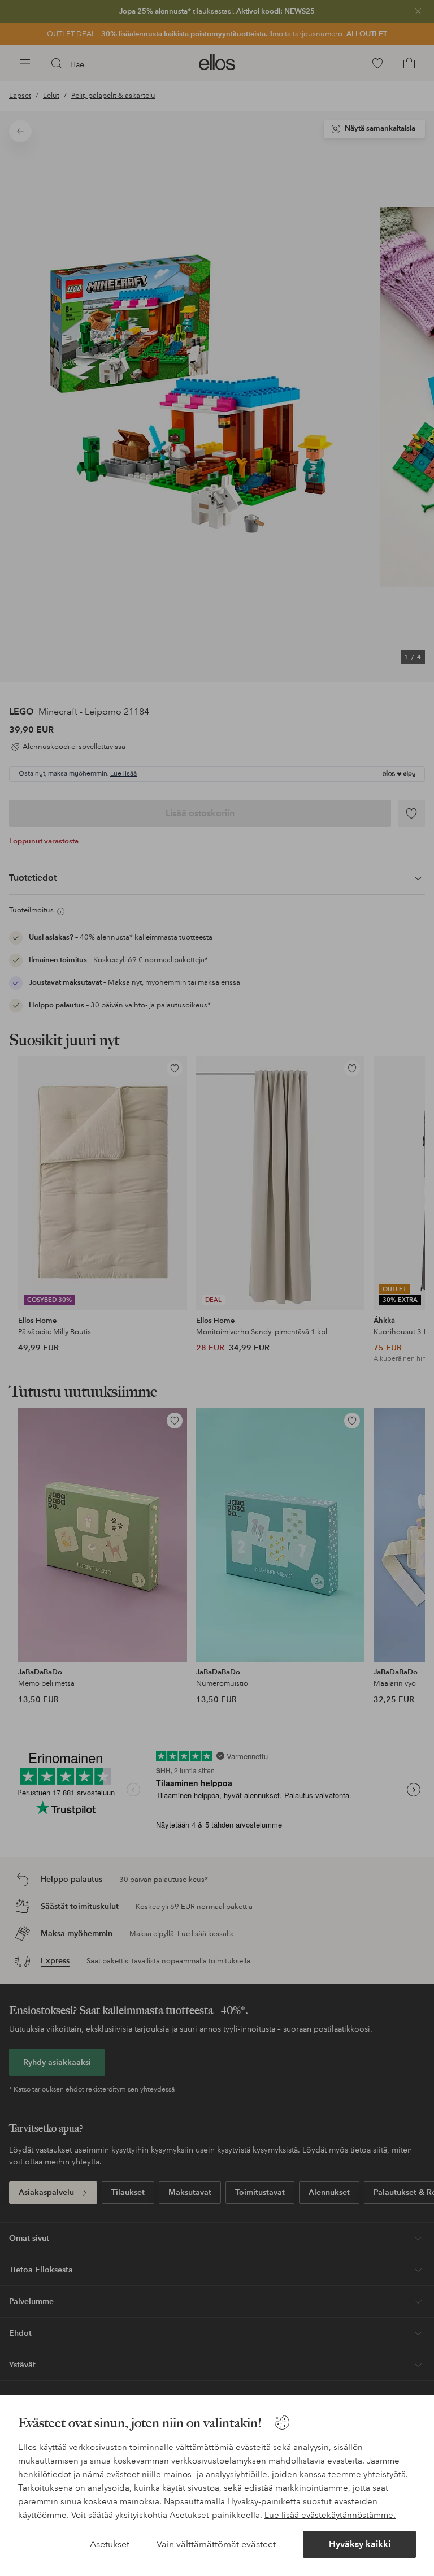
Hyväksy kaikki (360, 2544)
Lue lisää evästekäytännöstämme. (330, 2515)
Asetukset (110, 2544)
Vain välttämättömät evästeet (216, 2544)
